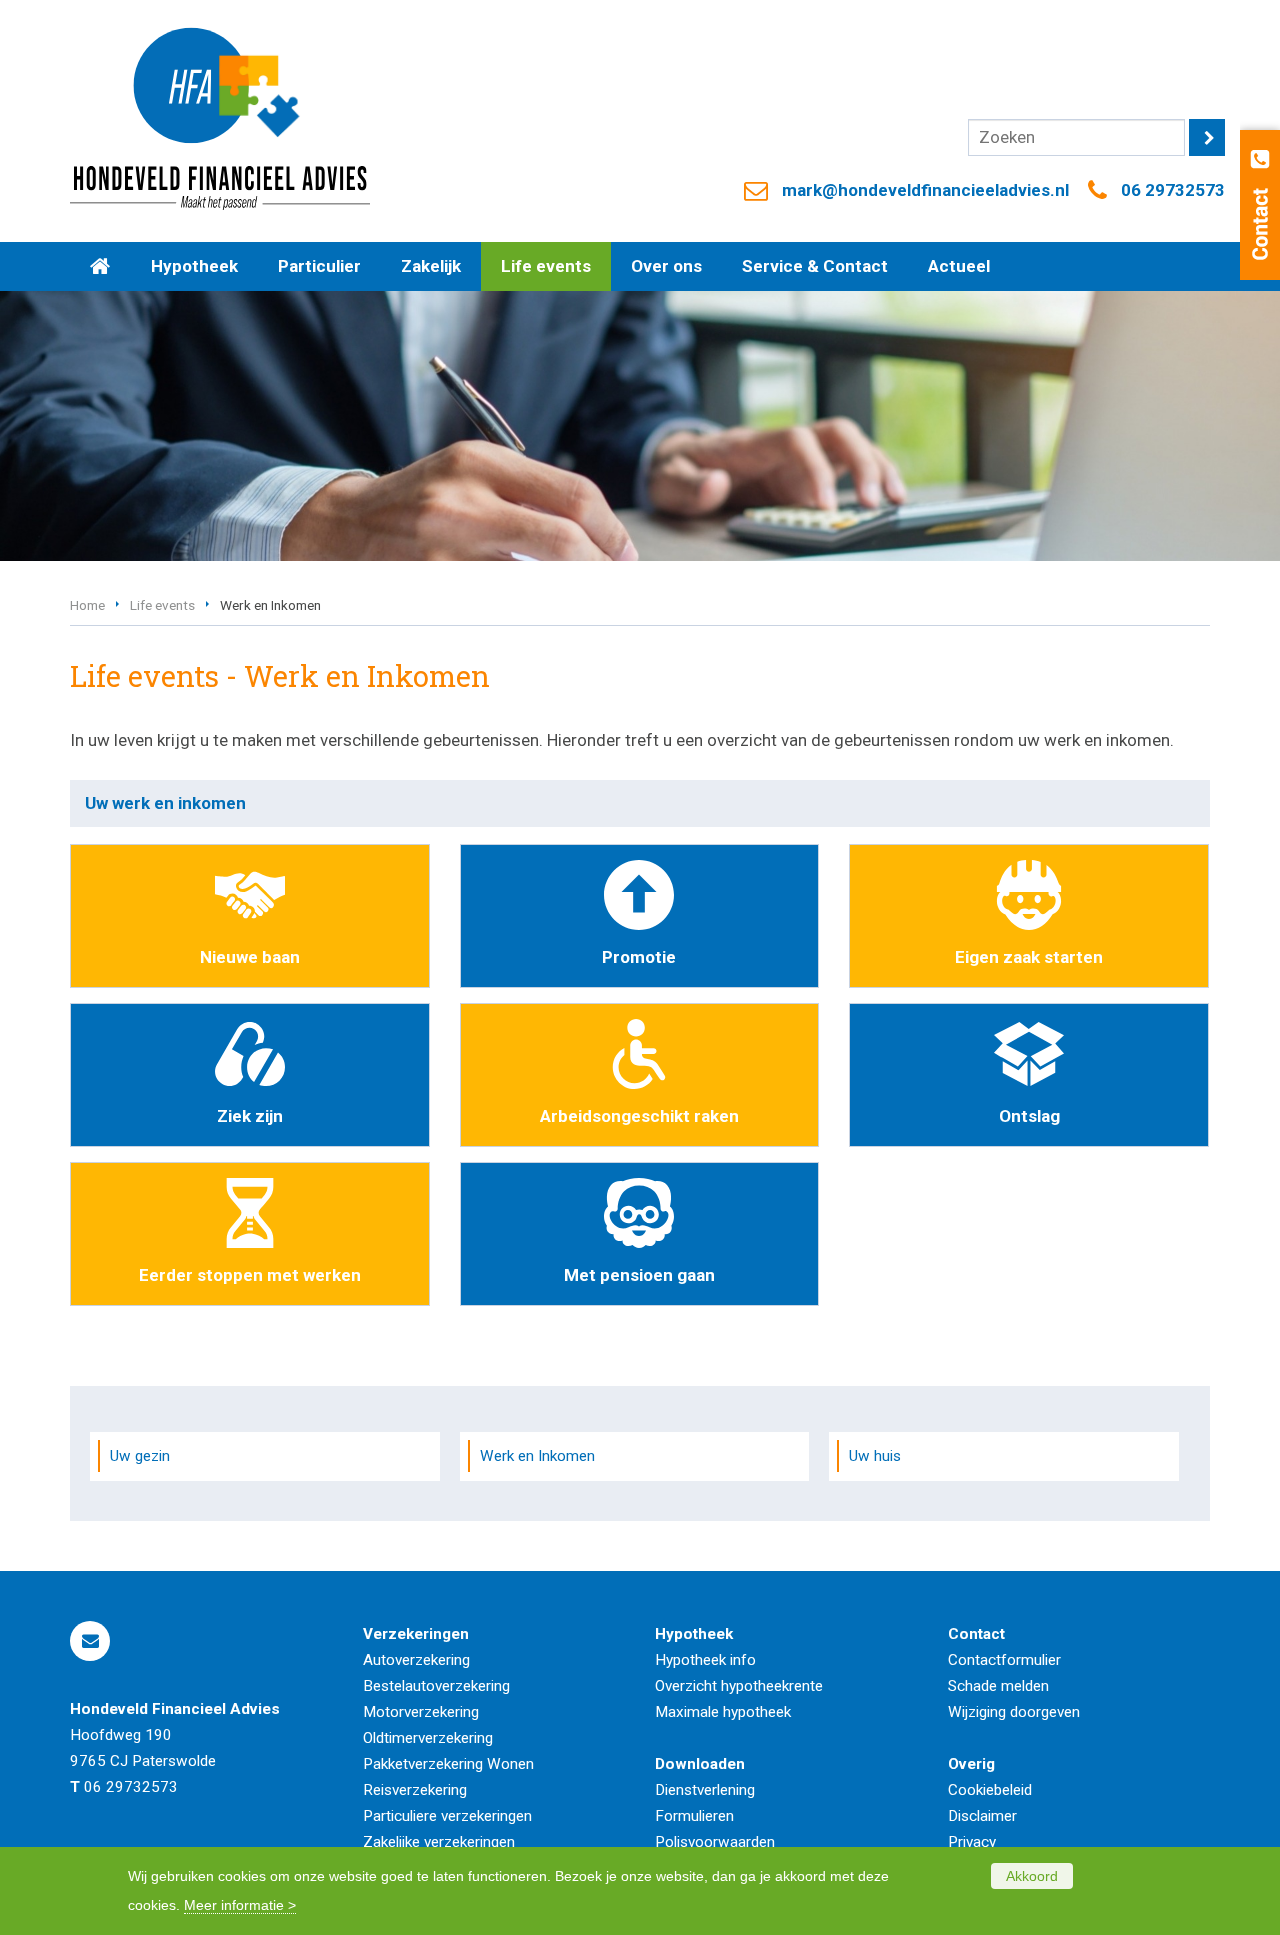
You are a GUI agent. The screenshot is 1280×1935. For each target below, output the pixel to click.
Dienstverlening (705, 1790)
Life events (162, 605)
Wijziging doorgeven (1014, 1712)
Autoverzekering (416, 1660)
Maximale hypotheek (723, 1712)
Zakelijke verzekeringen (439, 1842)
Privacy (972, 1842)
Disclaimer (982, 1816)
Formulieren (694, 1816)
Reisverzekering (415, 1790)
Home (87, 605)
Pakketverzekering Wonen (448, 1764)
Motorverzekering (421, 1712)
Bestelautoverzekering (436, 1686)
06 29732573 (1173, 190)
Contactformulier (1004, 1660)
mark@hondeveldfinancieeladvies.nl (925, 190)
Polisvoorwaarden (715, 1842)
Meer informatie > (240, 1905)
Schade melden (998, 1686)
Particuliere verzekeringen (447, 1816)
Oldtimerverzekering (428, 1738)
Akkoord (1032, 1876)
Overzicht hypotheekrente (739, 1686)
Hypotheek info (705, 1660)
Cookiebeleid (990, 1790)
